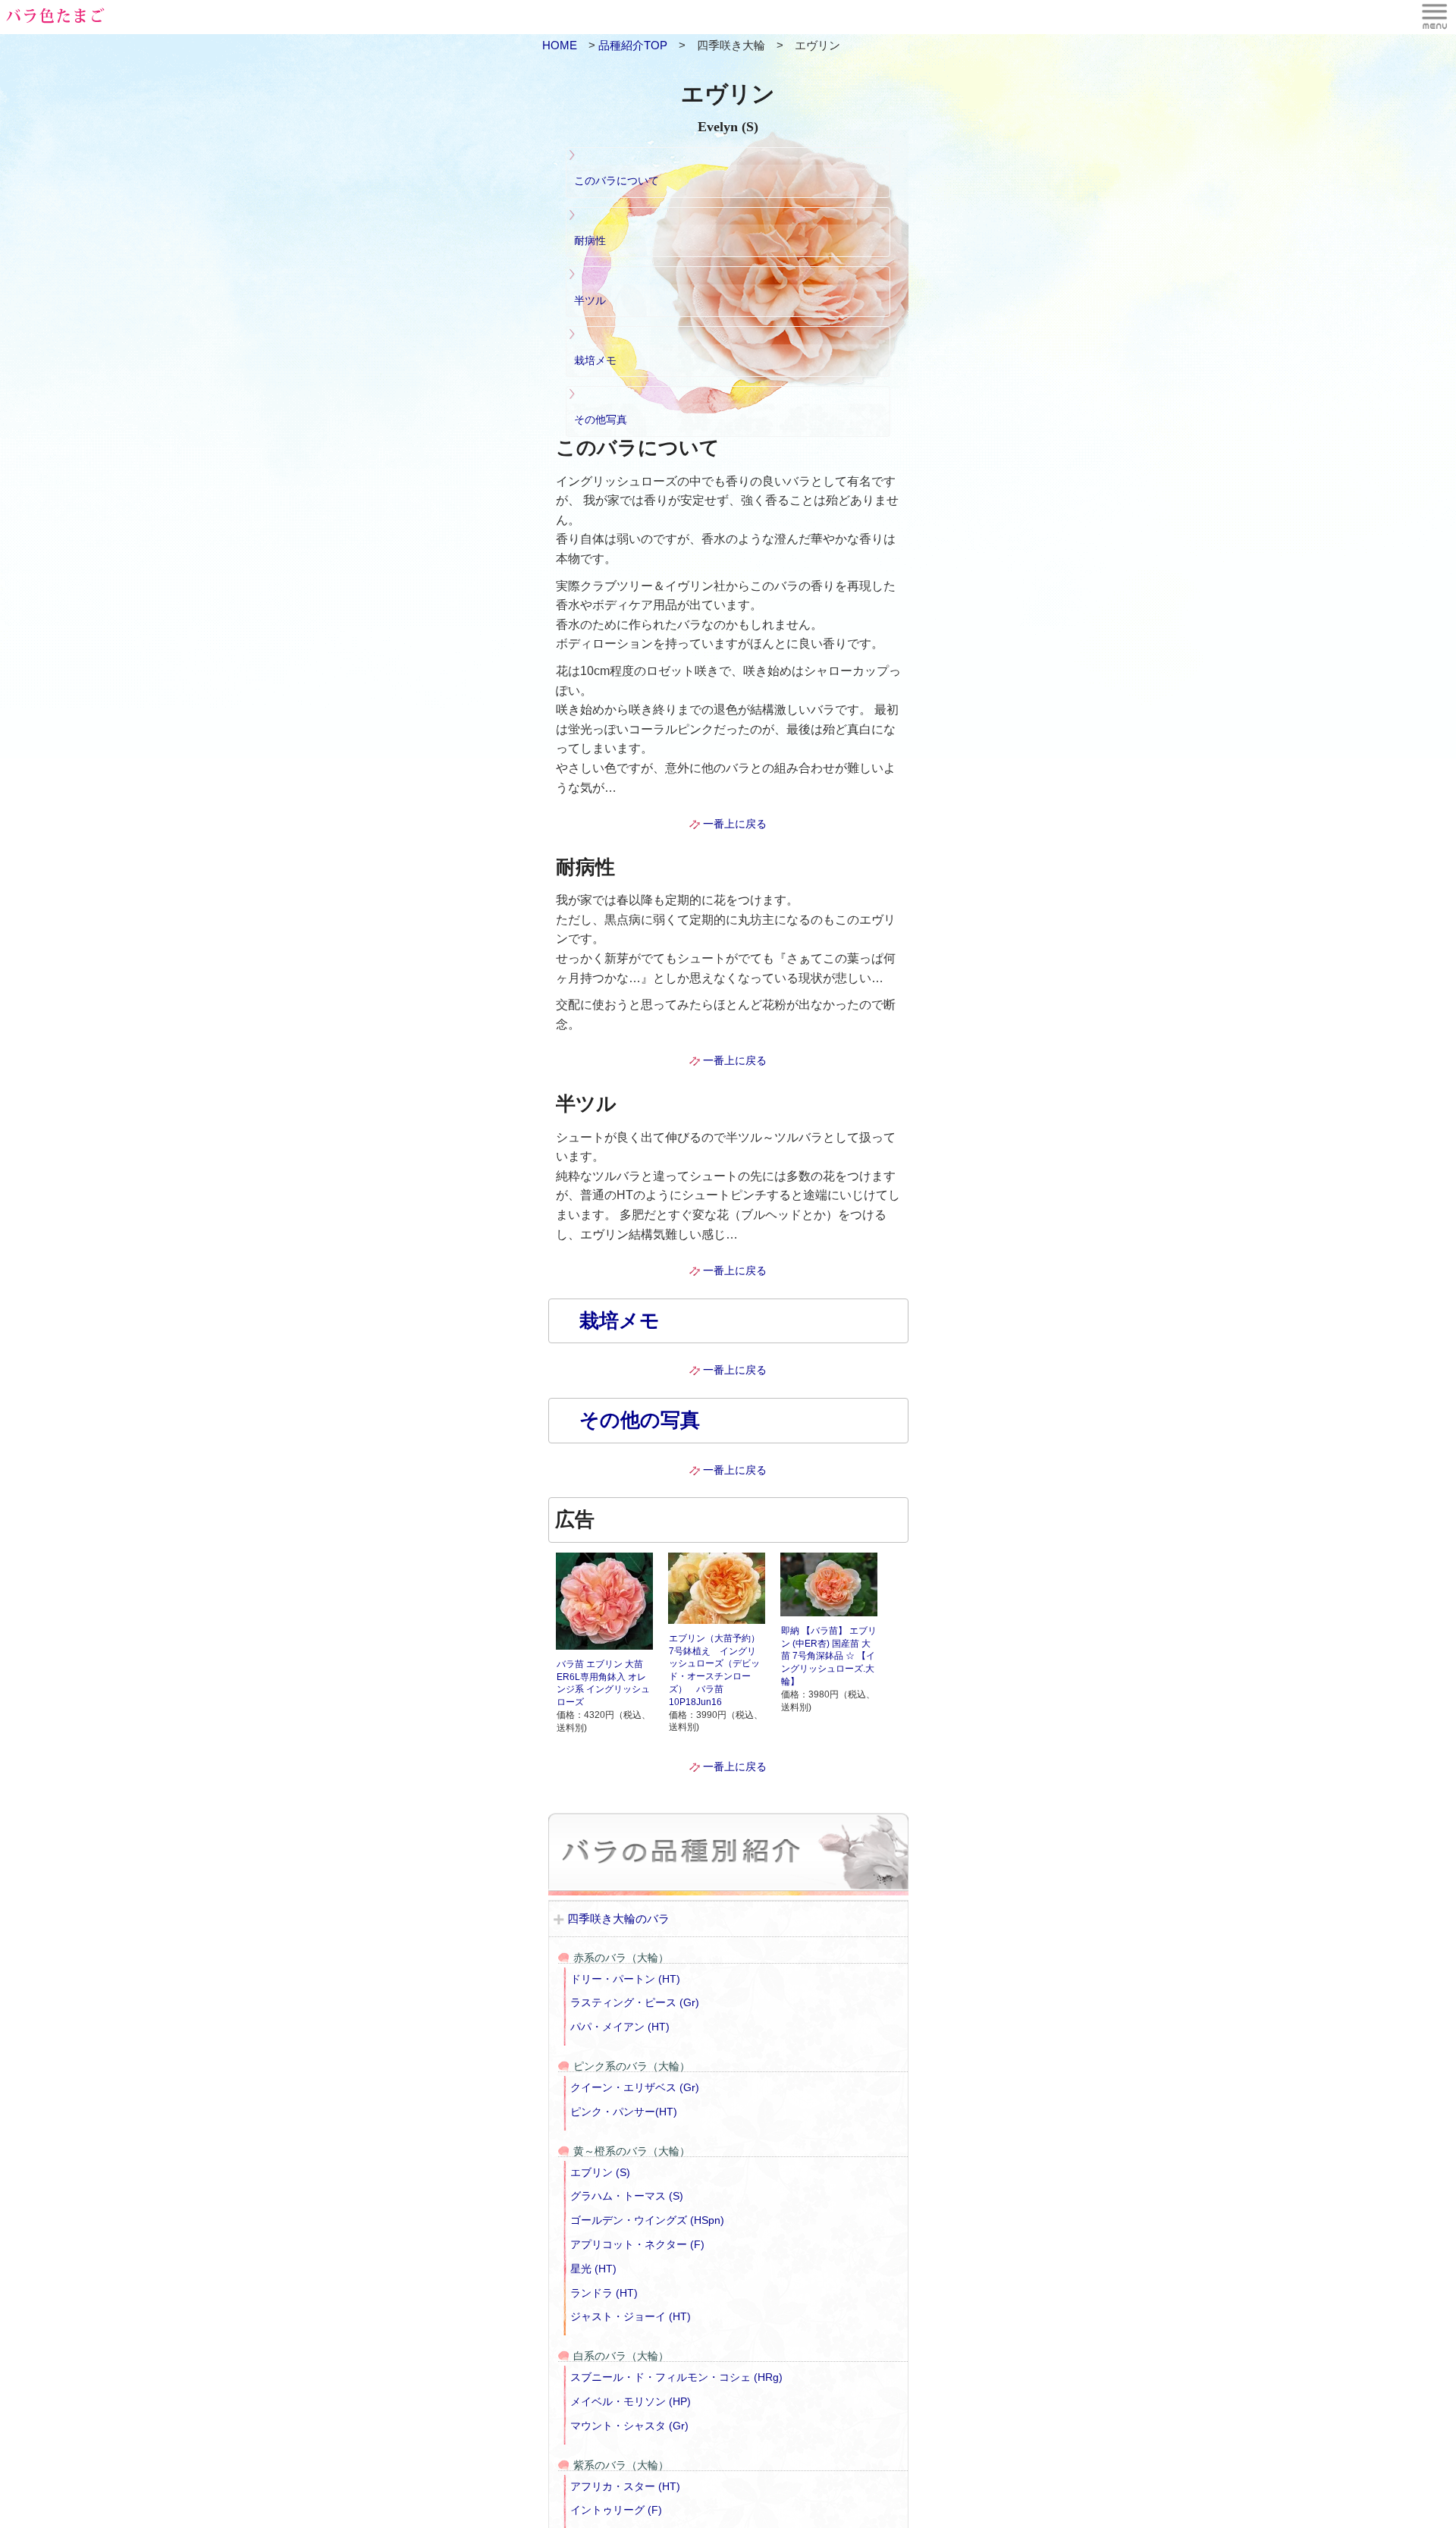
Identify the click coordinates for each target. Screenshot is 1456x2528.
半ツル (590, 300)
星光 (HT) (593, 2269)
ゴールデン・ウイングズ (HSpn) (647, 2220)
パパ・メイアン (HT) (620, 2027)
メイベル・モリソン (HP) (631, 2401)
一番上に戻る (735, 824)
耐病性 (590, 240)
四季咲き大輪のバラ (618, 1919)
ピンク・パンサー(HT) (624, 2112)
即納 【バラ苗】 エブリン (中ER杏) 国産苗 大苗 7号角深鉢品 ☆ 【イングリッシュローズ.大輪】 (829, 1656)
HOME (565, 45)
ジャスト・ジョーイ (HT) (631, 2316)
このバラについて (617, 181)
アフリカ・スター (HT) (625, 2486)
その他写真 (601, 419)
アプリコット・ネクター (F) (637, 2244)
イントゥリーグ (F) (616, 2510)
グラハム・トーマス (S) (627, 2196)
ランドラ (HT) (604, 2293)
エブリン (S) (600, 2172)
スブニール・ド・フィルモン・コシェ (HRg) (676, 2377)
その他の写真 (640, 1420)
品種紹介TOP (633, 45)
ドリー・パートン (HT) (625, 1979)
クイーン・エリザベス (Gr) (635, 2087)
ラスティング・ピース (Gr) (635, 2002)
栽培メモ (595, 360)
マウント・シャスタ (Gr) (629, 2426)
